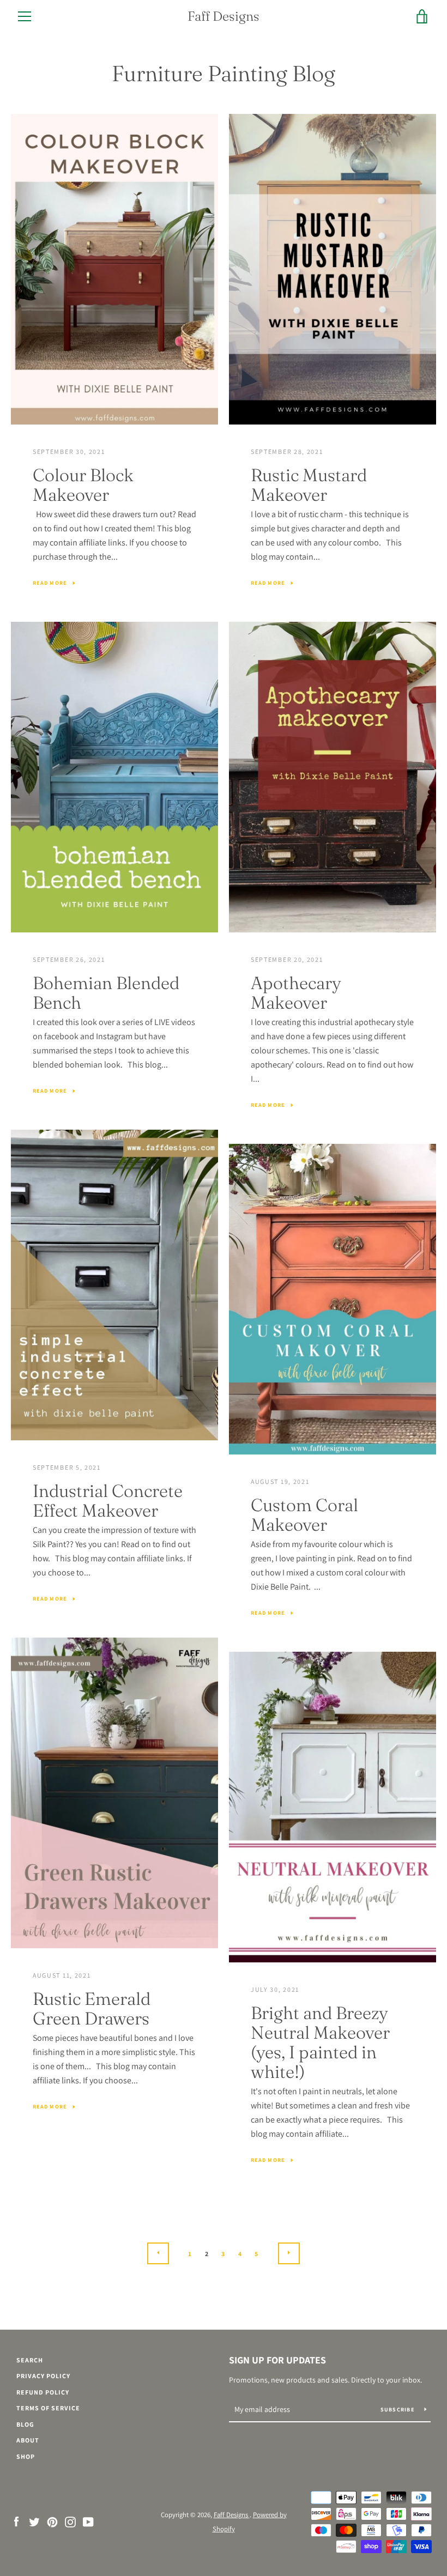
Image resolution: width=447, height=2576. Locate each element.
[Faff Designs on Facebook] (16, 2521)
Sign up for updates (277, 2360)
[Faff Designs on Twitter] (34, 2521)
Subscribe (398, 2410)
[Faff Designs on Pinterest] (52, 2521)
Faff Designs (224, 16)
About (28, 2440)
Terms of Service (48, 2408)
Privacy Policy (43, 2376)
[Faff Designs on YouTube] (88, 2521)
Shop (26, 2456)
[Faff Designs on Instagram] (70, 2521)
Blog (25, 2424)
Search (30, 2360)
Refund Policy (43, 2392)
